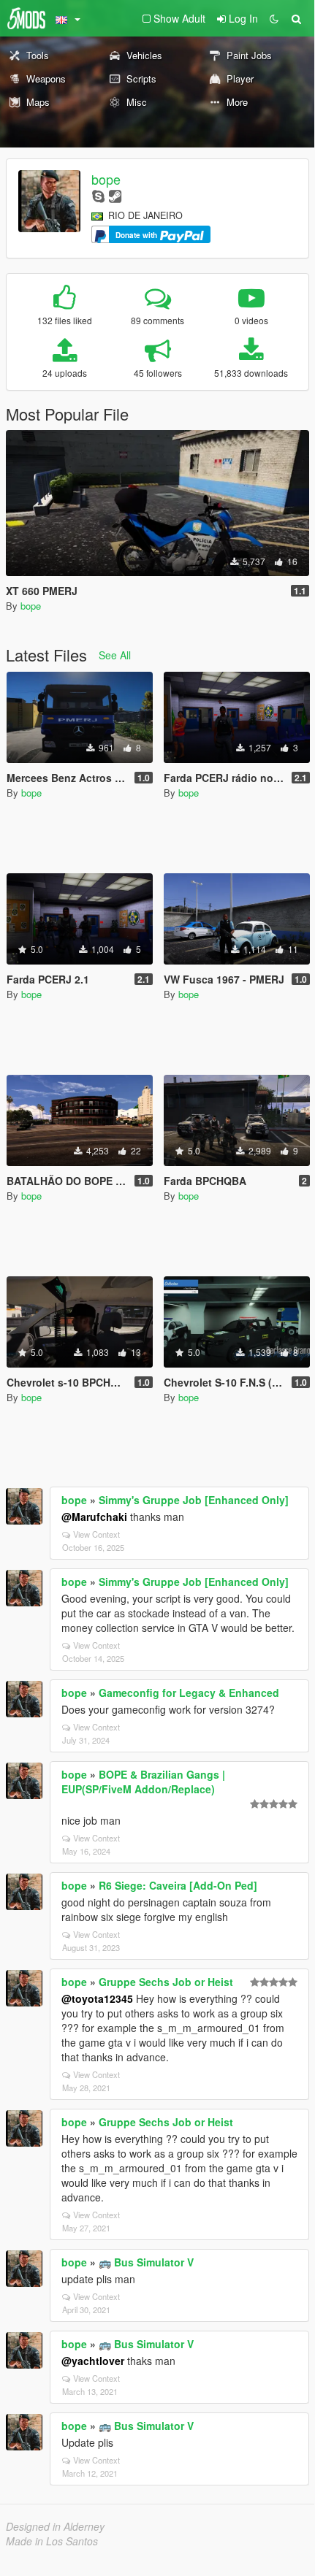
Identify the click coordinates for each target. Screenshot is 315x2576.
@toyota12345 (97, 1998)
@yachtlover (93, 2361)
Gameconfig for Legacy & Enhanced (189, 1693)
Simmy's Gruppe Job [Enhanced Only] (194, 1500)
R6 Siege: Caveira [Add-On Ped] (178, 1885)
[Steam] (115, 195)
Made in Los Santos (52, 2541)
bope (106, 179)
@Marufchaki (94, 1517)
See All (115, 655)
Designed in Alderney (55, 2526)
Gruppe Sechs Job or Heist (166, 1982)
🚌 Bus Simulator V (146, 2262)
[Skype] (98, 195)
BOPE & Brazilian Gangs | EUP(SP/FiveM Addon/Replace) (143, 1782)
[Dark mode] (274, 18)
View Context (96, 1534)
